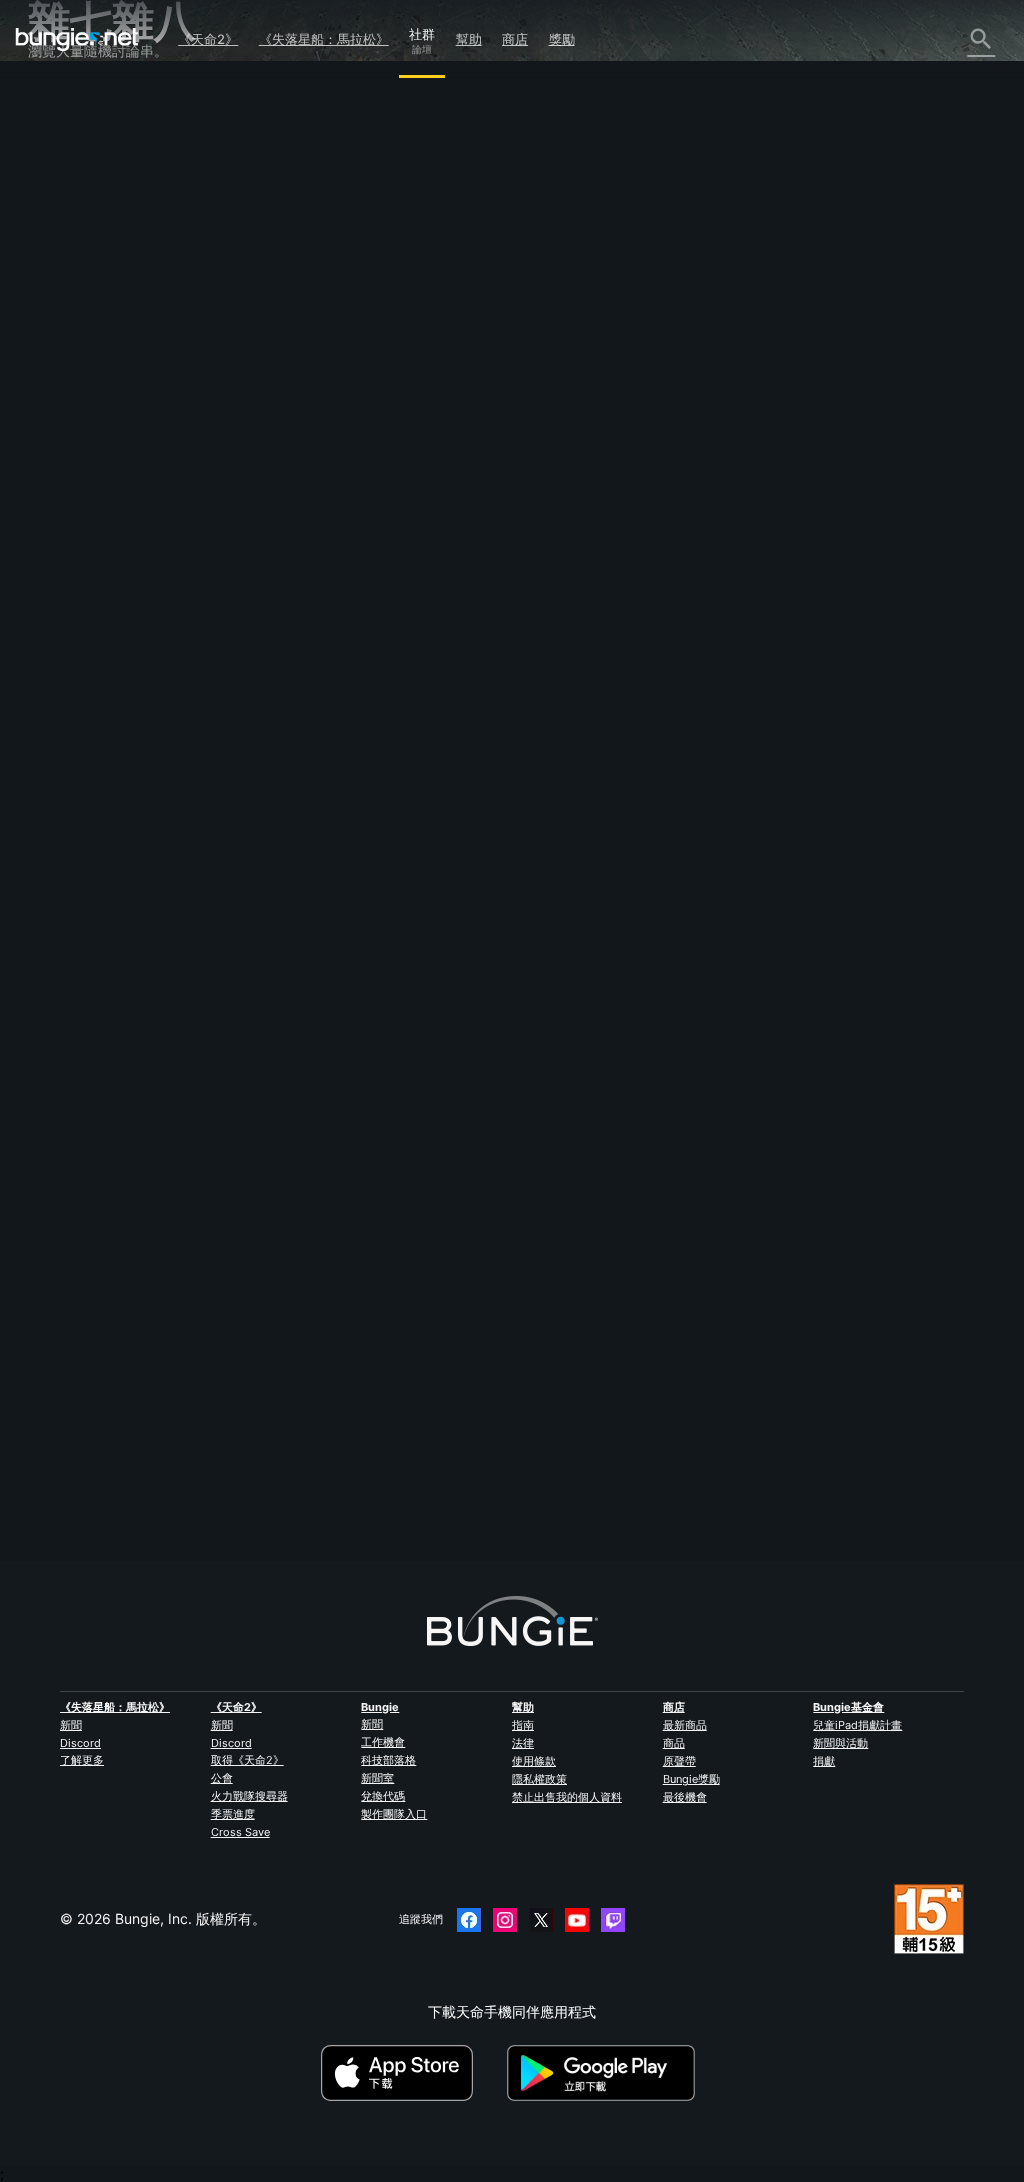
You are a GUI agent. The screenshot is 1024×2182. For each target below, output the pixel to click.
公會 (222, 1778)
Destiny (77, 39)
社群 (422, 31)
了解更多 (82, 1760)
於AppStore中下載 (412, 2073)
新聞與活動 (840, 1743)
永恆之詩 (68, 269)
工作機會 (383, 1742)
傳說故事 (68, 174)
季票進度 (233, 1814)
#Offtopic (304, 573)
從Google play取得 (605, 2073)
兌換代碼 (383, 1796)
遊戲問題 (68, 288)
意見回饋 (68, 136)
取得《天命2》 (247, 1760)
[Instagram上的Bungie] (505, 1920)
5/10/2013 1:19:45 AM (434, 682)
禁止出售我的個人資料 (567, 1797)
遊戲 (54, 193)
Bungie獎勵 (691, 1779)
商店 (515, 39)
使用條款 (534, 1761)
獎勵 (562, 39)
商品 (674, 1743)
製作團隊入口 (394, 1814)
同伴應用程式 (82, 440)
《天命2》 (208, 39)
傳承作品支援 (82, 421)
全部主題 (68, 98)
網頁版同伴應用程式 (103, 326)
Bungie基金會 (848, 1707)
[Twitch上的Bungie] (613, 1920)
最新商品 (685, 1725)
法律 (523, 1743)
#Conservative (486, 573)
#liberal (552, 573)
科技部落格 (388, 1760)
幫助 (469, 39)
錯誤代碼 (68, 231)
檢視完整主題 (319, 643)
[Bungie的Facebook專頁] (469, 1920)
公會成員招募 (82, 459)
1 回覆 (306, 1550)
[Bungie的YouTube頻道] (577, 1920)
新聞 (71, 1725)
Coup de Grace (326, 418)
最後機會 (685, 1797)
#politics (418, 573)
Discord (80, 1743)
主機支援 (68, 402)
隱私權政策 (539, 1779)
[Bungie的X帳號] (541, 1920)
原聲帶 (679, 1761)
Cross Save (240, 1832)
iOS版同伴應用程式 (100, 345)
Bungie (380, 1707)
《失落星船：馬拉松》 (324, 39)
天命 (54, 478)
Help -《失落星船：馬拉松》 (130, 516)
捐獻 (824, 1761)
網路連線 (68, 250)
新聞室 (377, 1778)
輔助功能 (68, 307)
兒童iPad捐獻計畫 (857, 1725)
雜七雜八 (68, 497)
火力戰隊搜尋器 (249, 1796)
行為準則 (64, 576)
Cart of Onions (324, 1451)
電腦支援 (68, 383)
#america (362, 573)
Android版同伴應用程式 (114, 364)
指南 (523, 1725)
